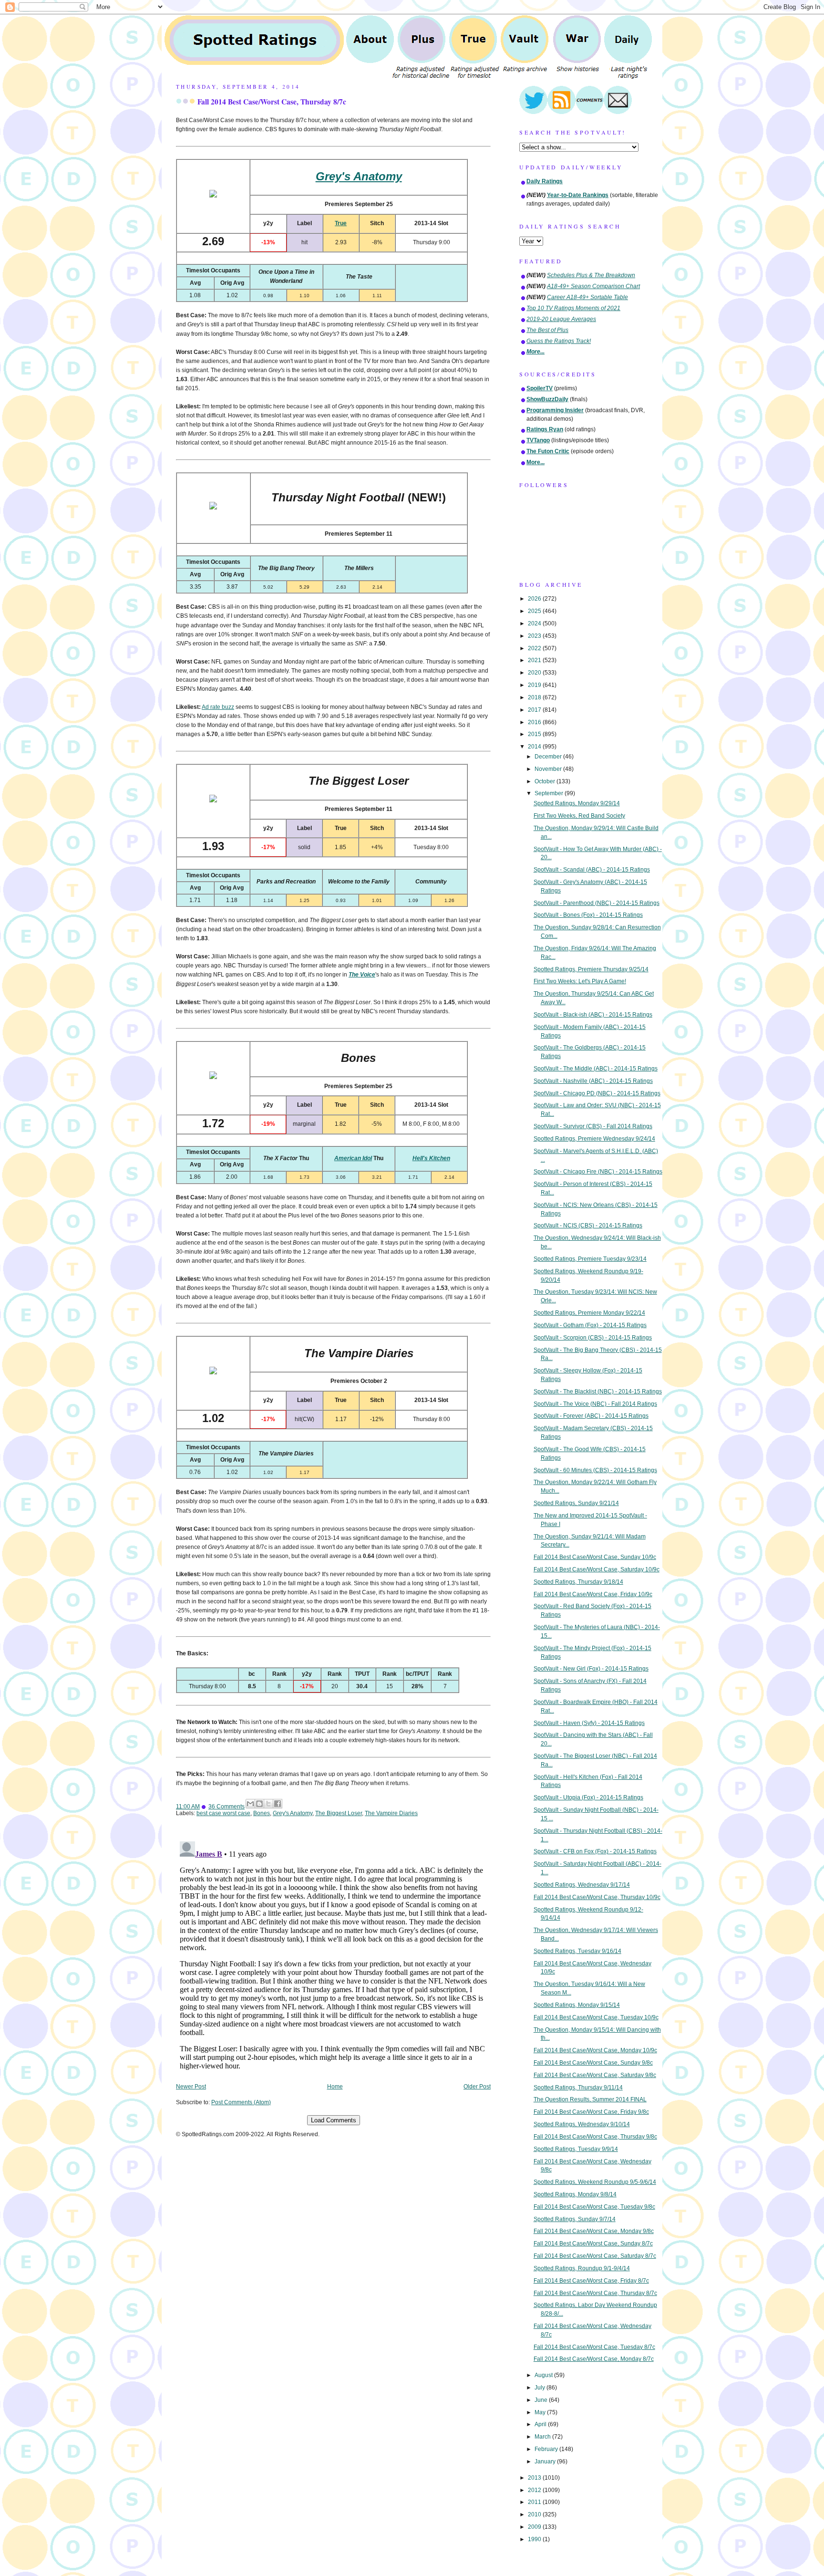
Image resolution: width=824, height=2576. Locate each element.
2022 (535, 648)
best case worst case (223, 1813)
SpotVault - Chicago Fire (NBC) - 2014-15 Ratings (598, 1172)
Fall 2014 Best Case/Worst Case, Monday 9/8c (594, 2231)
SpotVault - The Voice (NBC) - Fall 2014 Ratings (595, 1404)
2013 (535, 2478)
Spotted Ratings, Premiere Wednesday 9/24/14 (594, 1139)
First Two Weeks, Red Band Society (579, 816)
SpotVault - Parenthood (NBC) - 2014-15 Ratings (597, 903)
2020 (535, 673)
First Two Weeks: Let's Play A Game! (580, 981)
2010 (535, 2514)
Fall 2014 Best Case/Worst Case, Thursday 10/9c (597, 1897)
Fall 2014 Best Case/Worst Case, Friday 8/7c (591, 2281)
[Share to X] (268, 1804)
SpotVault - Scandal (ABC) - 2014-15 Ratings (592, 870)
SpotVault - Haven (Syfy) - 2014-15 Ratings (589, 1723)
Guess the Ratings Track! (559, 341)
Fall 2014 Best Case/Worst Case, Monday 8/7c (594, 2359)
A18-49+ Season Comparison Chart (593, 286)
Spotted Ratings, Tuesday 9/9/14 (576, 2149)
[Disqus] (333, 1957)
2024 (535, 623)
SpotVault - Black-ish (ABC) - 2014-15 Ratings (593, 1015)
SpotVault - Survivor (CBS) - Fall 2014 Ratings (593, 1126)
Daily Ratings (545, 181)
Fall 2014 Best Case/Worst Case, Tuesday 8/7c (594, 2347)
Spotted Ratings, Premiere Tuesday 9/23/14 (590, 1259)
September (550, 793)
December (549, 757)
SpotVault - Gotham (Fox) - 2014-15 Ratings (590, 1325)
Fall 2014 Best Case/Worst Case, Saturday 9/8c (595, 2075)
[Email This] (250, 1804)
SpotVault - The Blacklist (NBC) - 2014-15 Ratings (598, 1392)
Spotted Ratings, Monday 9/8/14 (575, 2194)
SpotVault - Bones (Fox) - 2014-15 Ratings (588, 915)
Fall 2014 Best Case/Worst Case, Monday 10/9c (595, 2050)
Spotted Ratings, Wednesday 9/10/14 (582, 2124)
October (546, 781)
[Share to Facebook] (278, 1804)
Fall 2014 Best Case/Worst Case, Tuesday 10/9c (596, 2017)
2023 (535, 636)
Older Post (477, 2087)
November (549, 769)
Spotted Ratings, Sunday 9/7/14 (575, 2219)
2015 (535, 734)
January (546, 2462)
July (541, 2388)
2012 (535, 2490)
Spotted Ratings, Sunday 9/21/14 (576, 1503)
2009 (535, 2527)
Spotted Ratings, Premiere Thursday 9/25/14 (591, 969)
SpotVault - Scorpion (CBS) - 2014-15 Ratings (593, 1338)
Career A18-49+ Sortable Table (587, 297)
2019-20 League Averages (561, 319)
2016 (535, 722)
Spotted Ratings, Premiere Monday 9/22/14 (589, 1313)
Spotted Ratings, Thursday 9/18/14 (578, 1582)
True (341, 223)
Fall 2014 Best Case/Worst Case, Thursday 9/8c (595, 2137)
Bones (262, 1813)
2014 (535, 747)
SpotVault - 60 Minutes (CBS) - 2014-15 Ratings (595, 1470)
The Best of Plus (547, 330)
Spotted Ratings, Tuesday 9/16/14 (577, 1951)
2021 (535, 660)
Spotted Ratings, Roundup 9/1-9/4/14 (582, 2268)
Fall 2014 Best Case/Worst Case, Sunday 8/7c (593, 2244)
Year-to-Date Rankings (578, 195)
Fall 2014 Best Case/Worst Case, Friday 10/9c (593, 1594)
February (547, 2449)
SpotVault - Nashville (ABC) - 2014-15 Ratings (593, 1081)
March (543, 2437)
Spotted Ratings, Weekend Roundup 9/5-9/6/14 (595, 2182)
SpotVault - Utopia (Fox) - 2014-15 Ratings (588, 1797)
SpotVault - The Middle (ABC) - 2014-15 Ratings (596, 1069)
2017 (535, 710)
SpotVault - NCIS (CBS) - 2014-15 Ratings (588, 1226)
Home (335, 2087)
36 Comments (227, 1807)
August (544, 2375)
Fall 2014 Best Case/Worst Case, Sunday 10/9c (595, 1557)
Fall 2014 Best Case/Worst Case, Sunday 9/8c (593, 2063)
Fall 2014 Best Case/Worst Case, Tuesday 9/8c (594, 2207)
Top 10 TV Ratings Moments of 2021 (573, 308)
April (541, 2424)
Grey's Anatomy (293, 1813)
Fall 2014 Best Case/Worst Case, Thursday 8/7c (272, 102)
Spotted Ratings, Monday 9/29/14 (577, 803)
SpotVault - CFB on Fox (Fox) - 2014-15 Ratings (595, 1851)
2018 (535, 697)
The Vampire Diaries (391, 1813)
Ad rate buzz (218, 707)
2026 (535, 599)
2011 (535, 2502)
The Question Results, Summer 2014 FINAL (590, 2099)
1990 (535, 2539)
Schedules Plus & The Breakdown (591, 275)
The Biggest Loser (339, 1813)
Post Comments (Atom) (241, 2102)
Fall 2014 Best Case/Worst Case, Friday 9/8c (591, 2112)
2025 (535, 611)
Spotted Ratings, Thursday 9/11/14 (578, 2088)
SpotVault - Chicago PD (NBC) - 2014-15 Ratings (597, 1093)
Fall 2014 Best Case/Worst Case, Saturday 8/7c (595, 2256)
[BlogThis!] (259, 1804)
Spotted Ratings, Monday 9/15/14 (577, 2005)
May (541, 2412)
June (542, 2400)
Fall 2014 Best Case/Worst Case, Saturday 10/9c (597, 1569)
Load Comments (334, 2120)
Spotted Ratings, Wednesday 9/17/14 (582, 1885)
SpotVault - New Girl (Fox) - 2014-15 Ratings (591, 1669)
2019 (535, 685)
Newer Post (191, 2087)
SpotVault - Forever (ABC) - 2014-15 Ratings (591, 1416)
